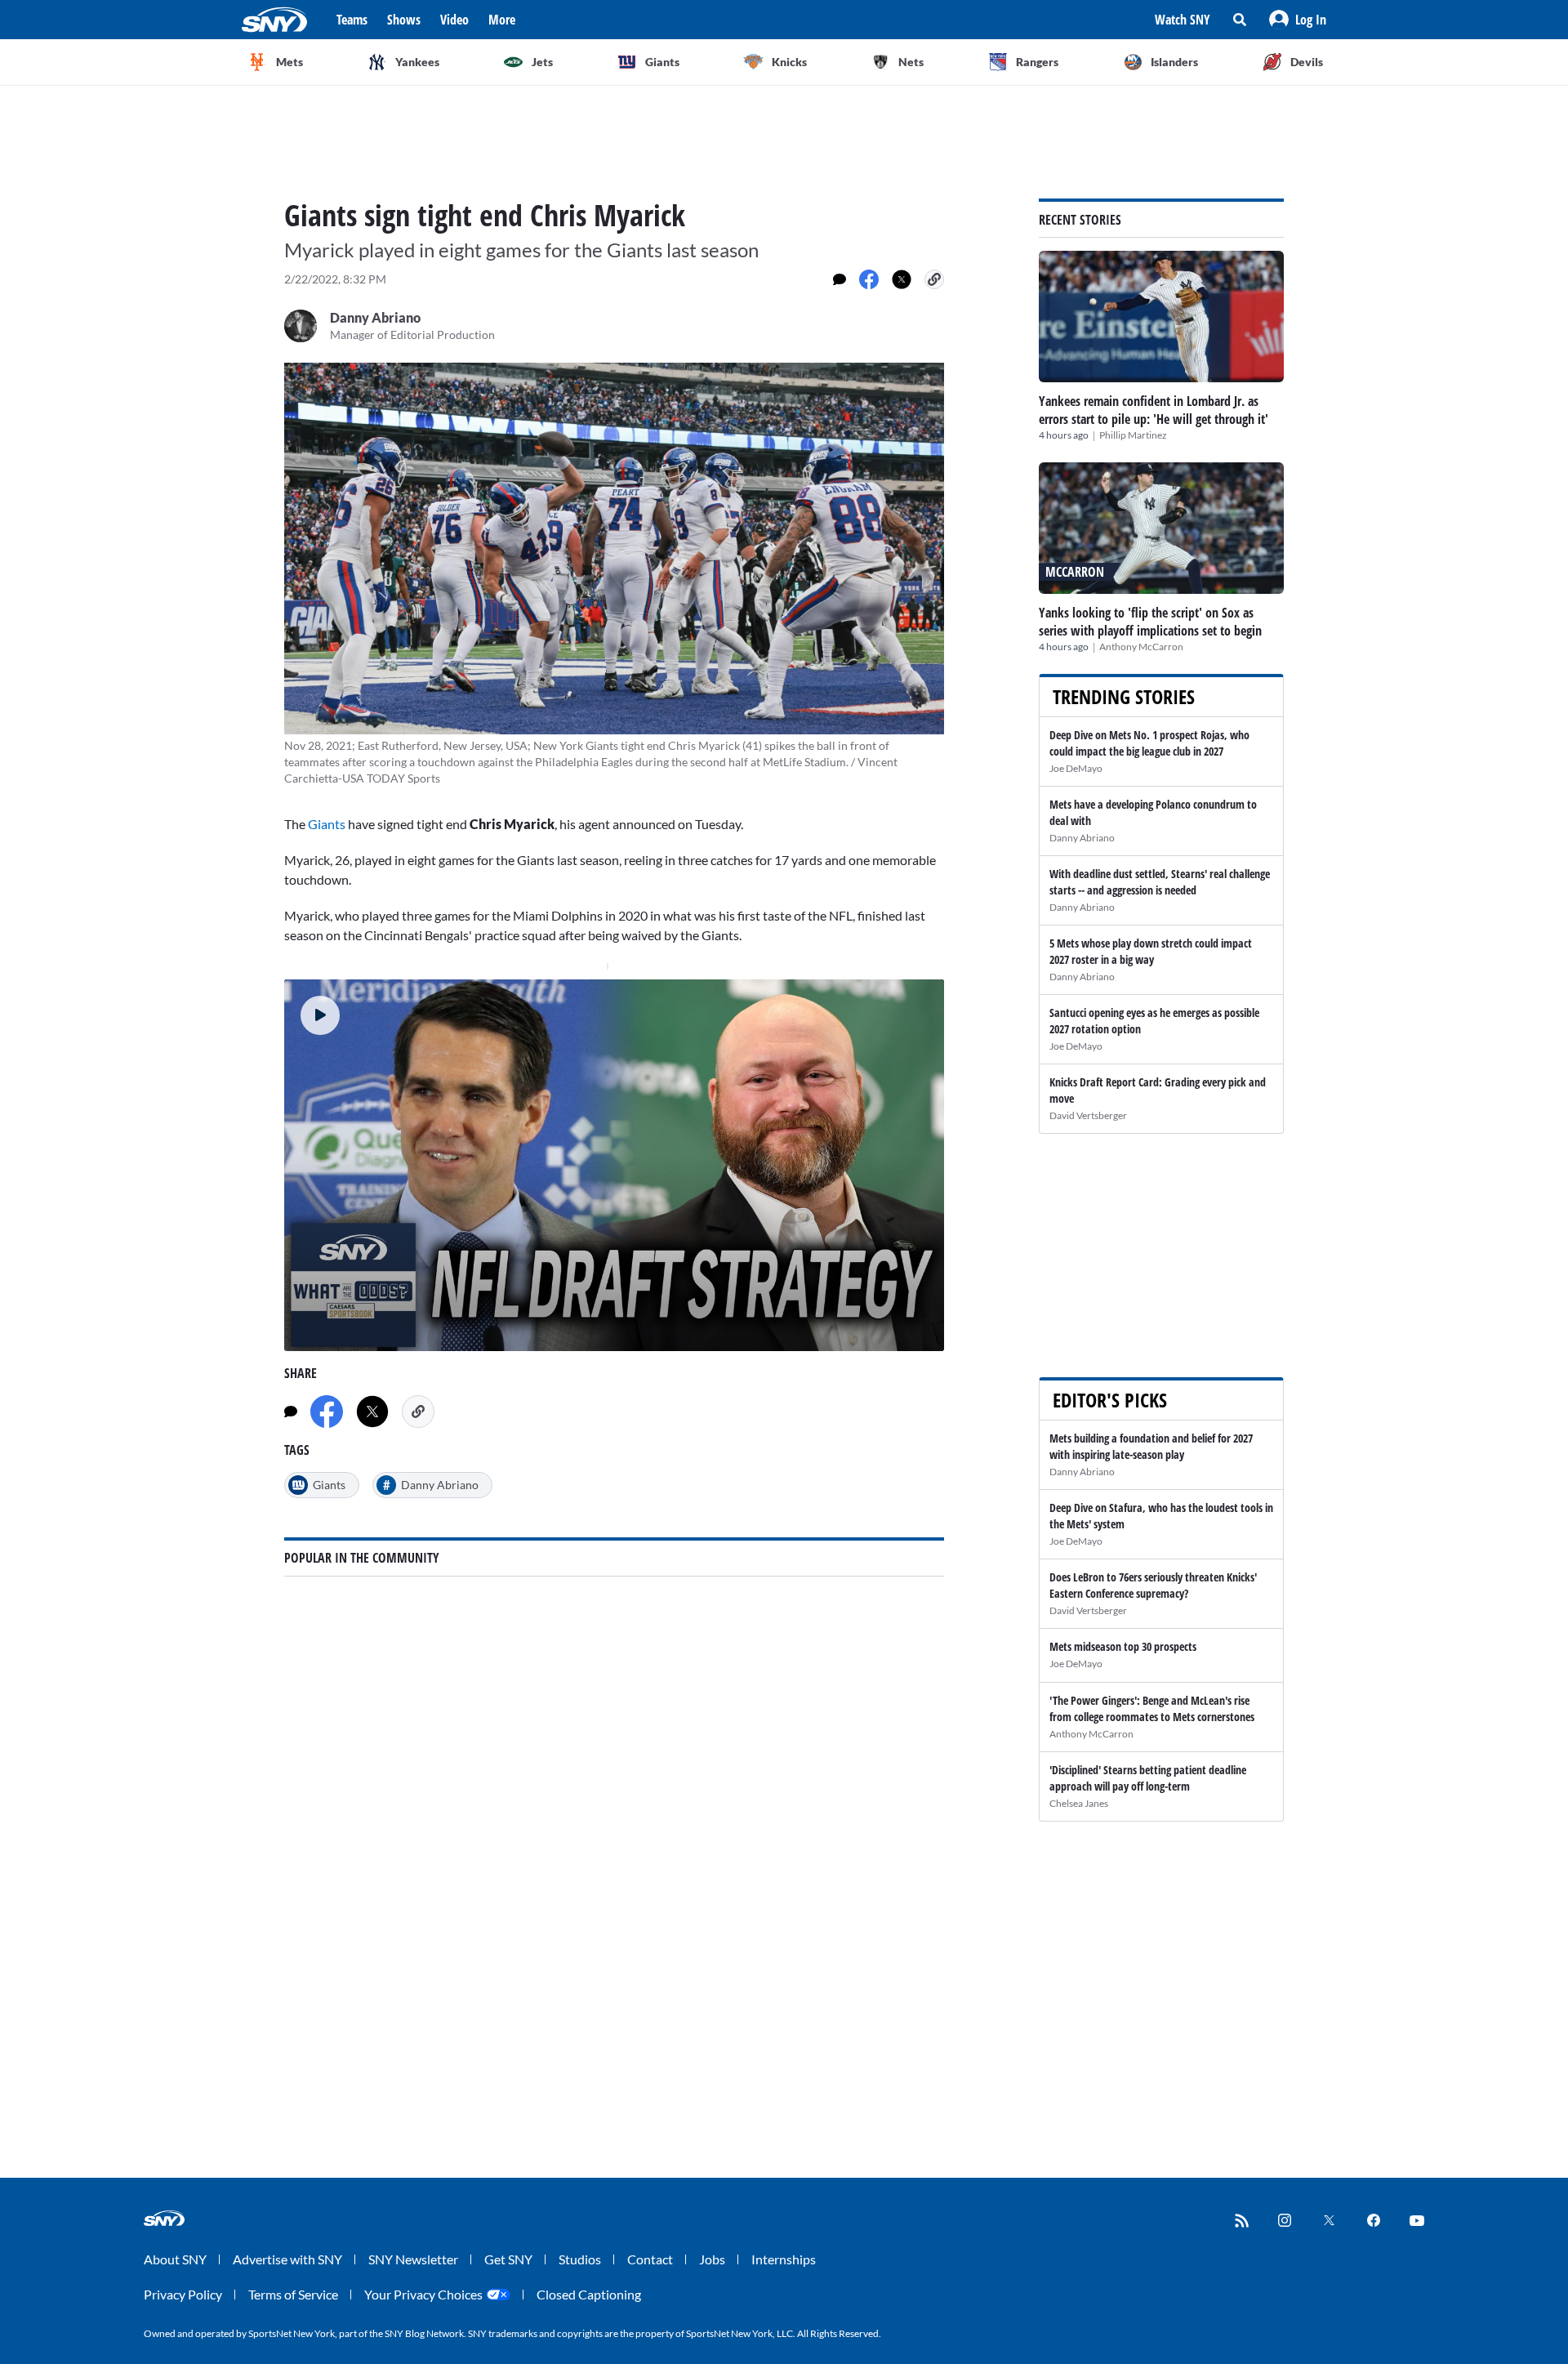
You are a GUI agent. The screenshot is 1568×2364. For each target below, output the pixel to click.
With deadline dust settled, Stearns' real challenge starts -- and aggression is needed (1160, 882)
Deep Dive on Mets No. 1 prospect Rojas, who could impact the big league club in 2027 (1149, 743)
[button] (1298, 20)
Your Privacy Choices (423, 2294)
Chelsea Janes (1079, 1803)
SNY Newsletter (413, 2259)
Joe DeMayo (1076, 768)
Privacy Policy (183, 2294)
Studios (580, 2259)
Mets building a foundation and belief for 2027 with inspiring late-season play (1151, 1446)
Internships (784, 2259)
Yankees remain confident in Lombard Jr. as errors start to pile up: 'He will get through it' (1154, 410)
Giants (327, 824)
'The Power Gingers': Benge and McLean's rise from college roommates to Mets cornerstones (1152, 1708)
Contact (650, 2259)
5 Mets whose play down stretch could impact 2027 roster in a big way (1151, 951)
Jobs (712, 2259)
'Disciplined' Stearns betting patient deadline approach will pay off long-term (1148, 1778)
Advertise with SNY (287, 2259)
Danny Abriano (1082, 838)
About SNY (175, 2259)
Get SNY (508, 2259)
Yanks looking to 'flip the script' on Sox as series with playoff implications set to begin (1150, 622)
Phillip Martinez (1133, 435)
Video (454, 20)
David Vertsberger (1088, 1115)
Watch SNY (1183, 20)
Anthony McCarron (1141, 647)
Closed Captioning (589, 2294)
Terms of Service (293, 2294)
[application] (614, 1165)
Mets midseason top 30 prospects (1123, 1646)
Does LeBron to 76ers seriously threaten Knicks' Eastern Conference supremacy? (1153, 1585)
